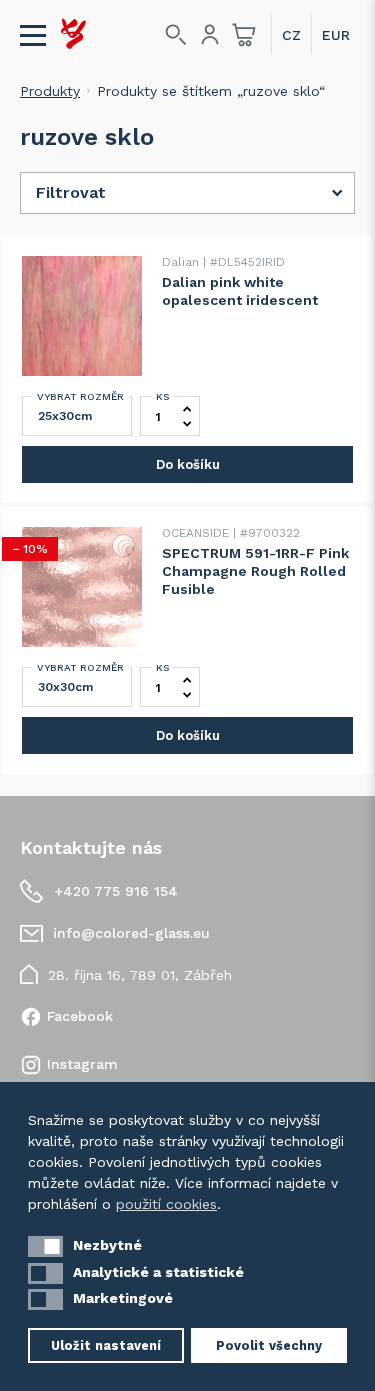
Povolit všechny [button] (269, 1345)
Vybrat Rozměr (80, 396)
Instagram (82, 1064)
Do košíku (188, 464)
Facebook (80, 1016)
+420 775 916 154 (116, 891)
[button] (45, 1246)
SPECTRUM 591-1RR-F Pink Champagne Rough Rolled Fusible (255, 571)
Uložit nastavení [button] (106, 1345)
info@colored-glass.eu (131, 933)
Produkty (50, 91)
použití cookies (166, 1204)
